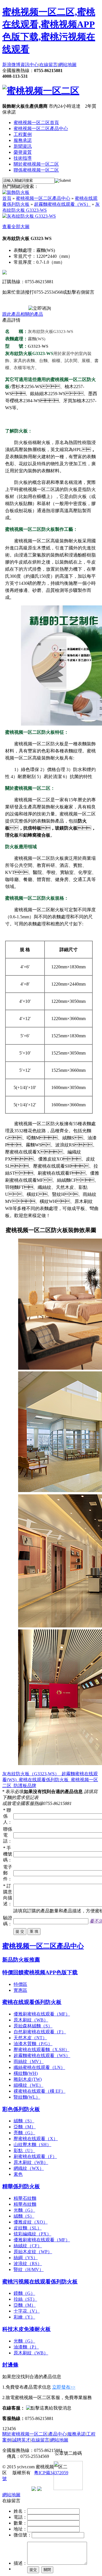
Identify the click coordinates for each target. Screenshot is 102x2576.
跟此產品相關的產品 (23, 314)
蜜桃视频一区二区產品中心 (41, 128)
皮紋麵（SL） (28, 2228)
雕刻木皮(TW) (28, 2079)
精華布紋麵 (25, 2204)
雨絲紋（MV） (29, 2061)
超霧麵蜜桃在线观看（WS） (62, 204)
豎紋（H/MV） (29, 2269)
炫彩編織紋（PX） (32, 2234)
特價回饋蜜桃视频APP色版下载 (40, 1972)
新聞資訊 (23, 146)
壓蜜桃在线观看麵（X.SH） (42, 2050)
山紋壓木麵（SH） (32, 2145)
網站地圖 (67, 65)
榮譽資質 (23, 152)
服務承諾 (23, 140)
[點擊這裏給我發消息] (49, 2408)
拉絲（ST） (25, 2299)
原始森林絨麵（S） (33, 2026)
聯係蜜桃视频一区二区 (36, 170)
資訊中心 (29, 65)
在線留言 (48, 65)
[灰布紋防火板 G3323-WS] (29, 216)
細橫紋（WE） (28, 2085)
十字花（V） (27, 2311)
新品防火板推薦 (21, 1960)
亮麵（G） (24, 2133)
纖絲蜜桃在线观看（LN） (39, 2067)
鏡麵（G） (24, 2293)
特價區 (20, 1984)
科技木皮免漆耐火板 (26, 2329)
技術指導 (23, 158)
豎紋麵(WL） (27, 2097)
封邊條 (10, 2365)
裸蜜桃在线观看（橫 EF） (40, 2091)
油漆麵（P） (26, 2347)
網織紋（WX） (29, 2168)
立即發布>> (64, 2387)
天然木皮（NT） (30, 2038)
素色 (18, 2174)
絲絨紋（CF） (28, 2246)
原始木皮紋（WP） (33, 2252)
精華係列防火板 (21, 2186)
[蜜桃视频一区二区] (41, 91)
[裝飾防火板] (16, 192)
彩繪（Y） (24, 2317)
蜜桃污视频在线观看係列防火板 (40, 2282)
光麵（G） (24, 2210)
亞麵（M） (25, 2127)
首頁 (7, 198)
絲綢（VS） (26, 2258)
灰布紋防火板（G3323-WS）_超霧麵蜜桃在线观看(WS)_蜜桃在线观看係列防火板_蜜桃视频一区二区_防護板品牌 (50, 1780)
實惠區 (20, 1990)
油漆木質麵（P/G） (33, 2044)
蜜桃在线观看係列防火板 (32, 2002)
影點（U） (24, 2150)
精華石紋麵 (25, 2198)
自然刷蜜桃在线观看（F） (40, 2032)
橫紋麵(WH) (26, 2073)
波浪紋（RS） (28, 2264)
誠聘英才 (21, 2440)
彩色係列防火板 (21, 2109)
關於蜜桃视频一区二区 (36, 164)
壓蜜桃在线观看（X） (36, 2139)
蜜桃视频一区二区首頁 (36, 123)
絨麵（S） (24, 2121)
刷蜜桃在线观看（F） (35, 2156)
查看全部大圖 (16, 227)
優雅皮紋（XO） (31, 2222)
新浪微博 (11, 65)
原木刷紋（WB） (31, 2020)
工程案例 (23, 134)
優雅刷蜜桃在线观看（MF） (42, 2014)
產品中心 (58, 2434)
